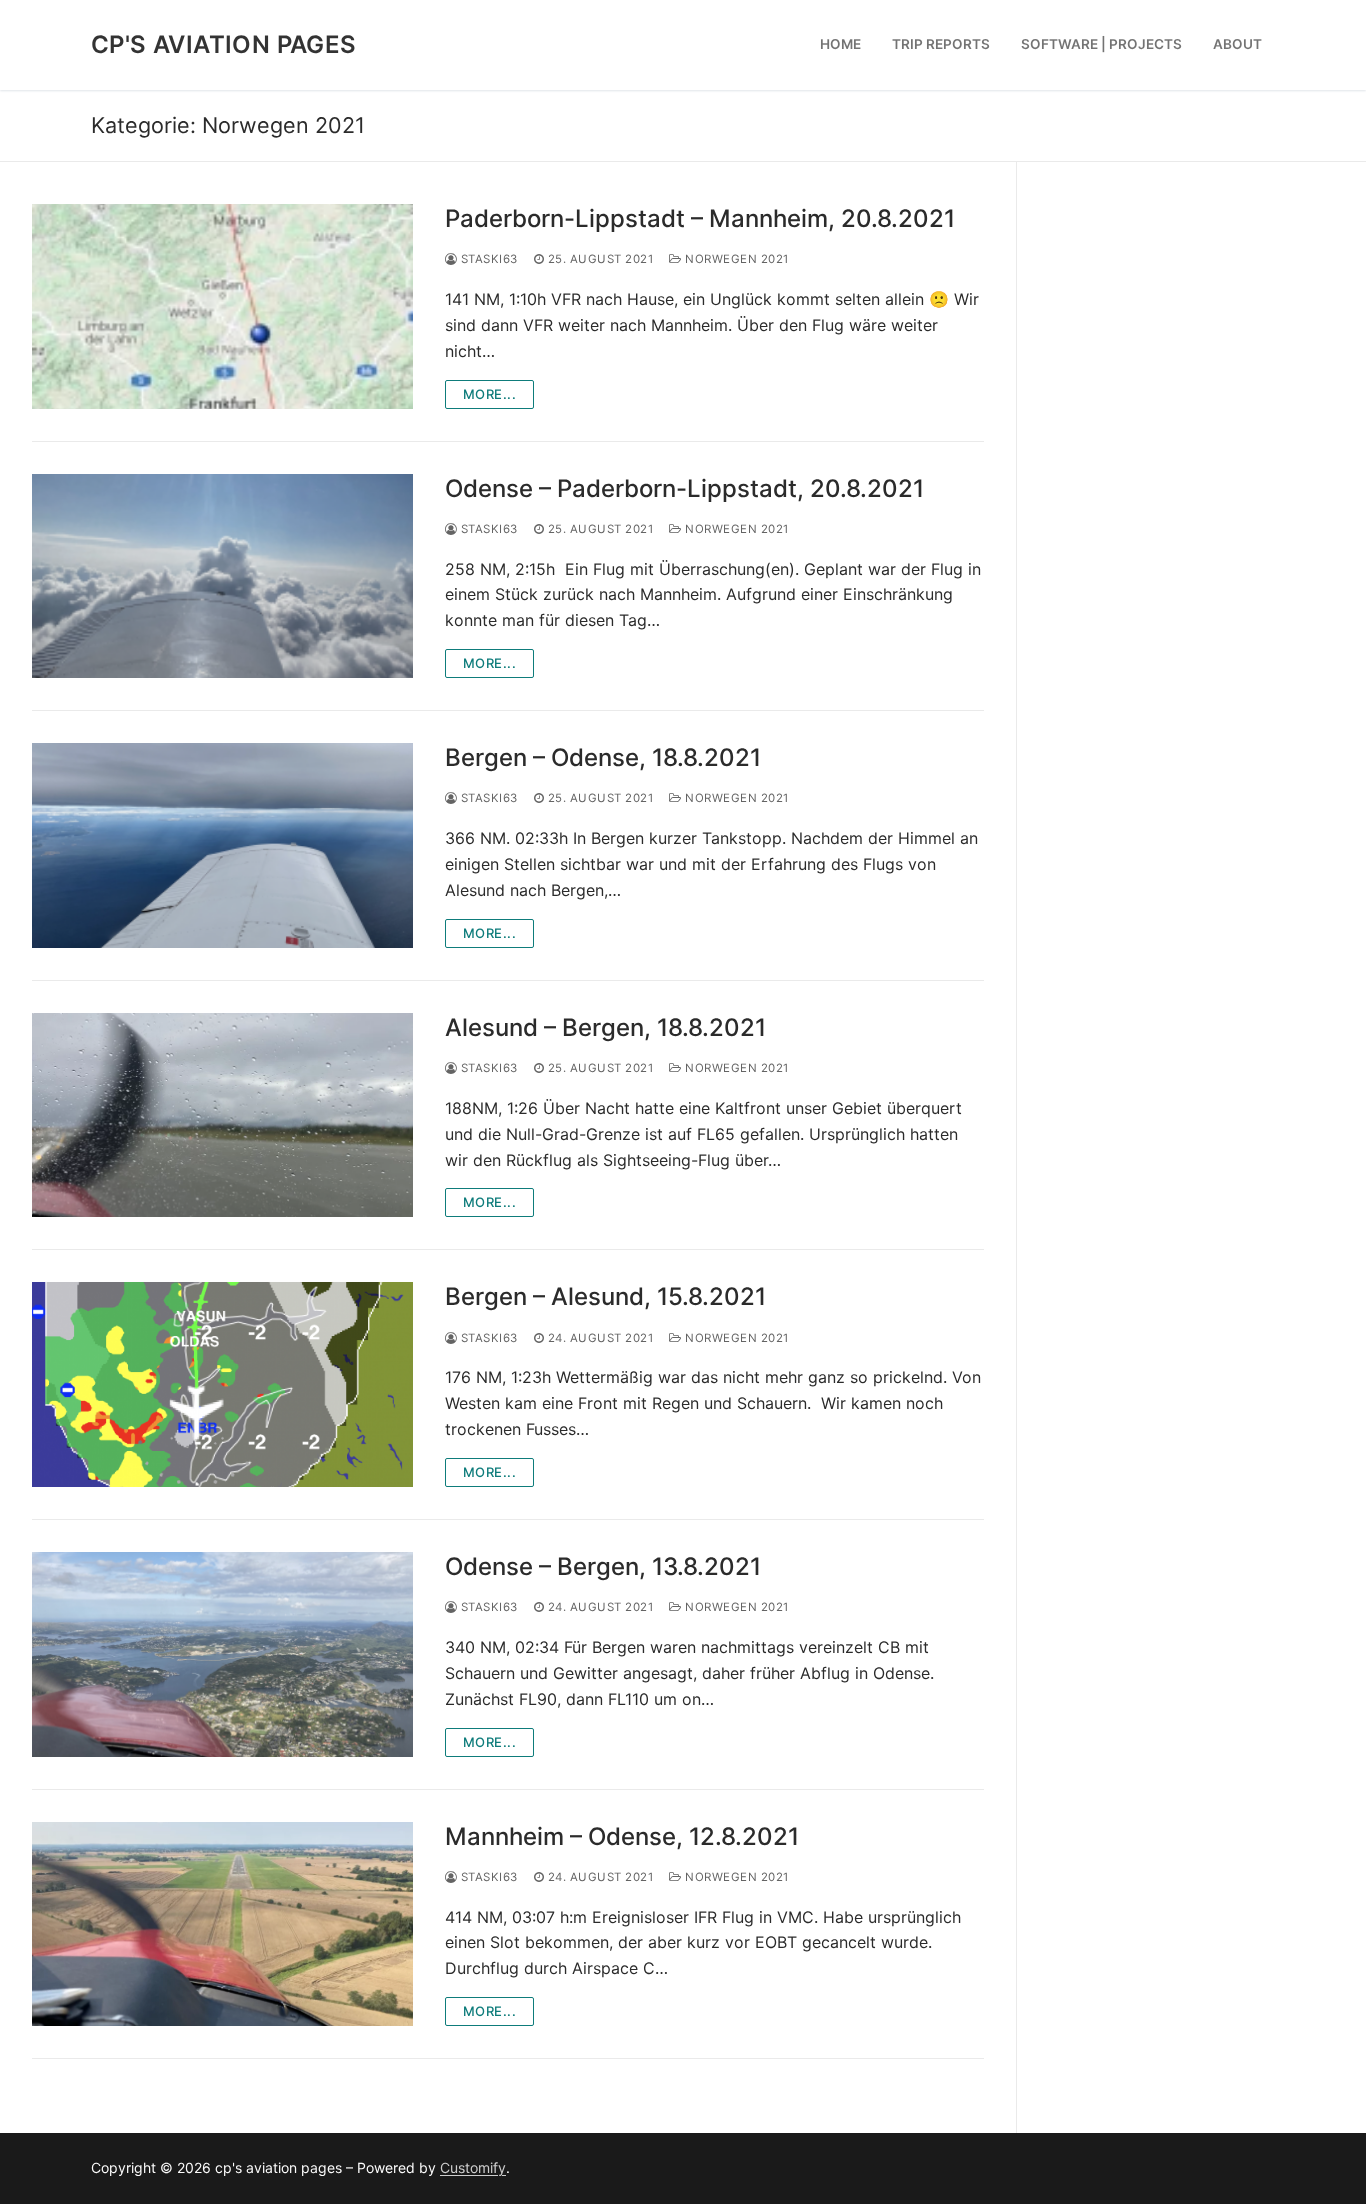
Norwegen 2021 (735, 259)
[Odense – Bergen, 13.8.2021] (222, 1654)
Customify (473, 2167)
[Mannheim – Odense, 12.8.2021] (222, 1924)
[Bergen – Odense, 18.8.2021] (222, 845)
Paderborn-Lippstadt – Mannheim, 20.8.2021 (700, 218)
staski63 (487, 259)
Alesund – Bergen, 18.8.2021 (605, 1027)
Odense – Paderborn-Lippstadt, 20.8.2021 (684, 488)
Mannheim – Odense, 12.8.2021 (622, 1836)
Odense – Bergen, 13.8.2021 (603, 1566)
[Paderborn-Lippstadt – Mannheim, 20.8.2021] (222, 306)
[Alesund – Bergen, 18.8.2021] (222, 1115)
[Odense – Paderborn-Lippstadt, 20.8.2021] (222, 576)
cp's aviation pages (224, 44)
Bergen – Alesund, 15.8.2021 (605, 1296)
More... (490, 394)
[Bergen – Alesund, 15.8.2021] (222, 1384)
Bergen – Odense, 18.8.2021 (603, 757)
